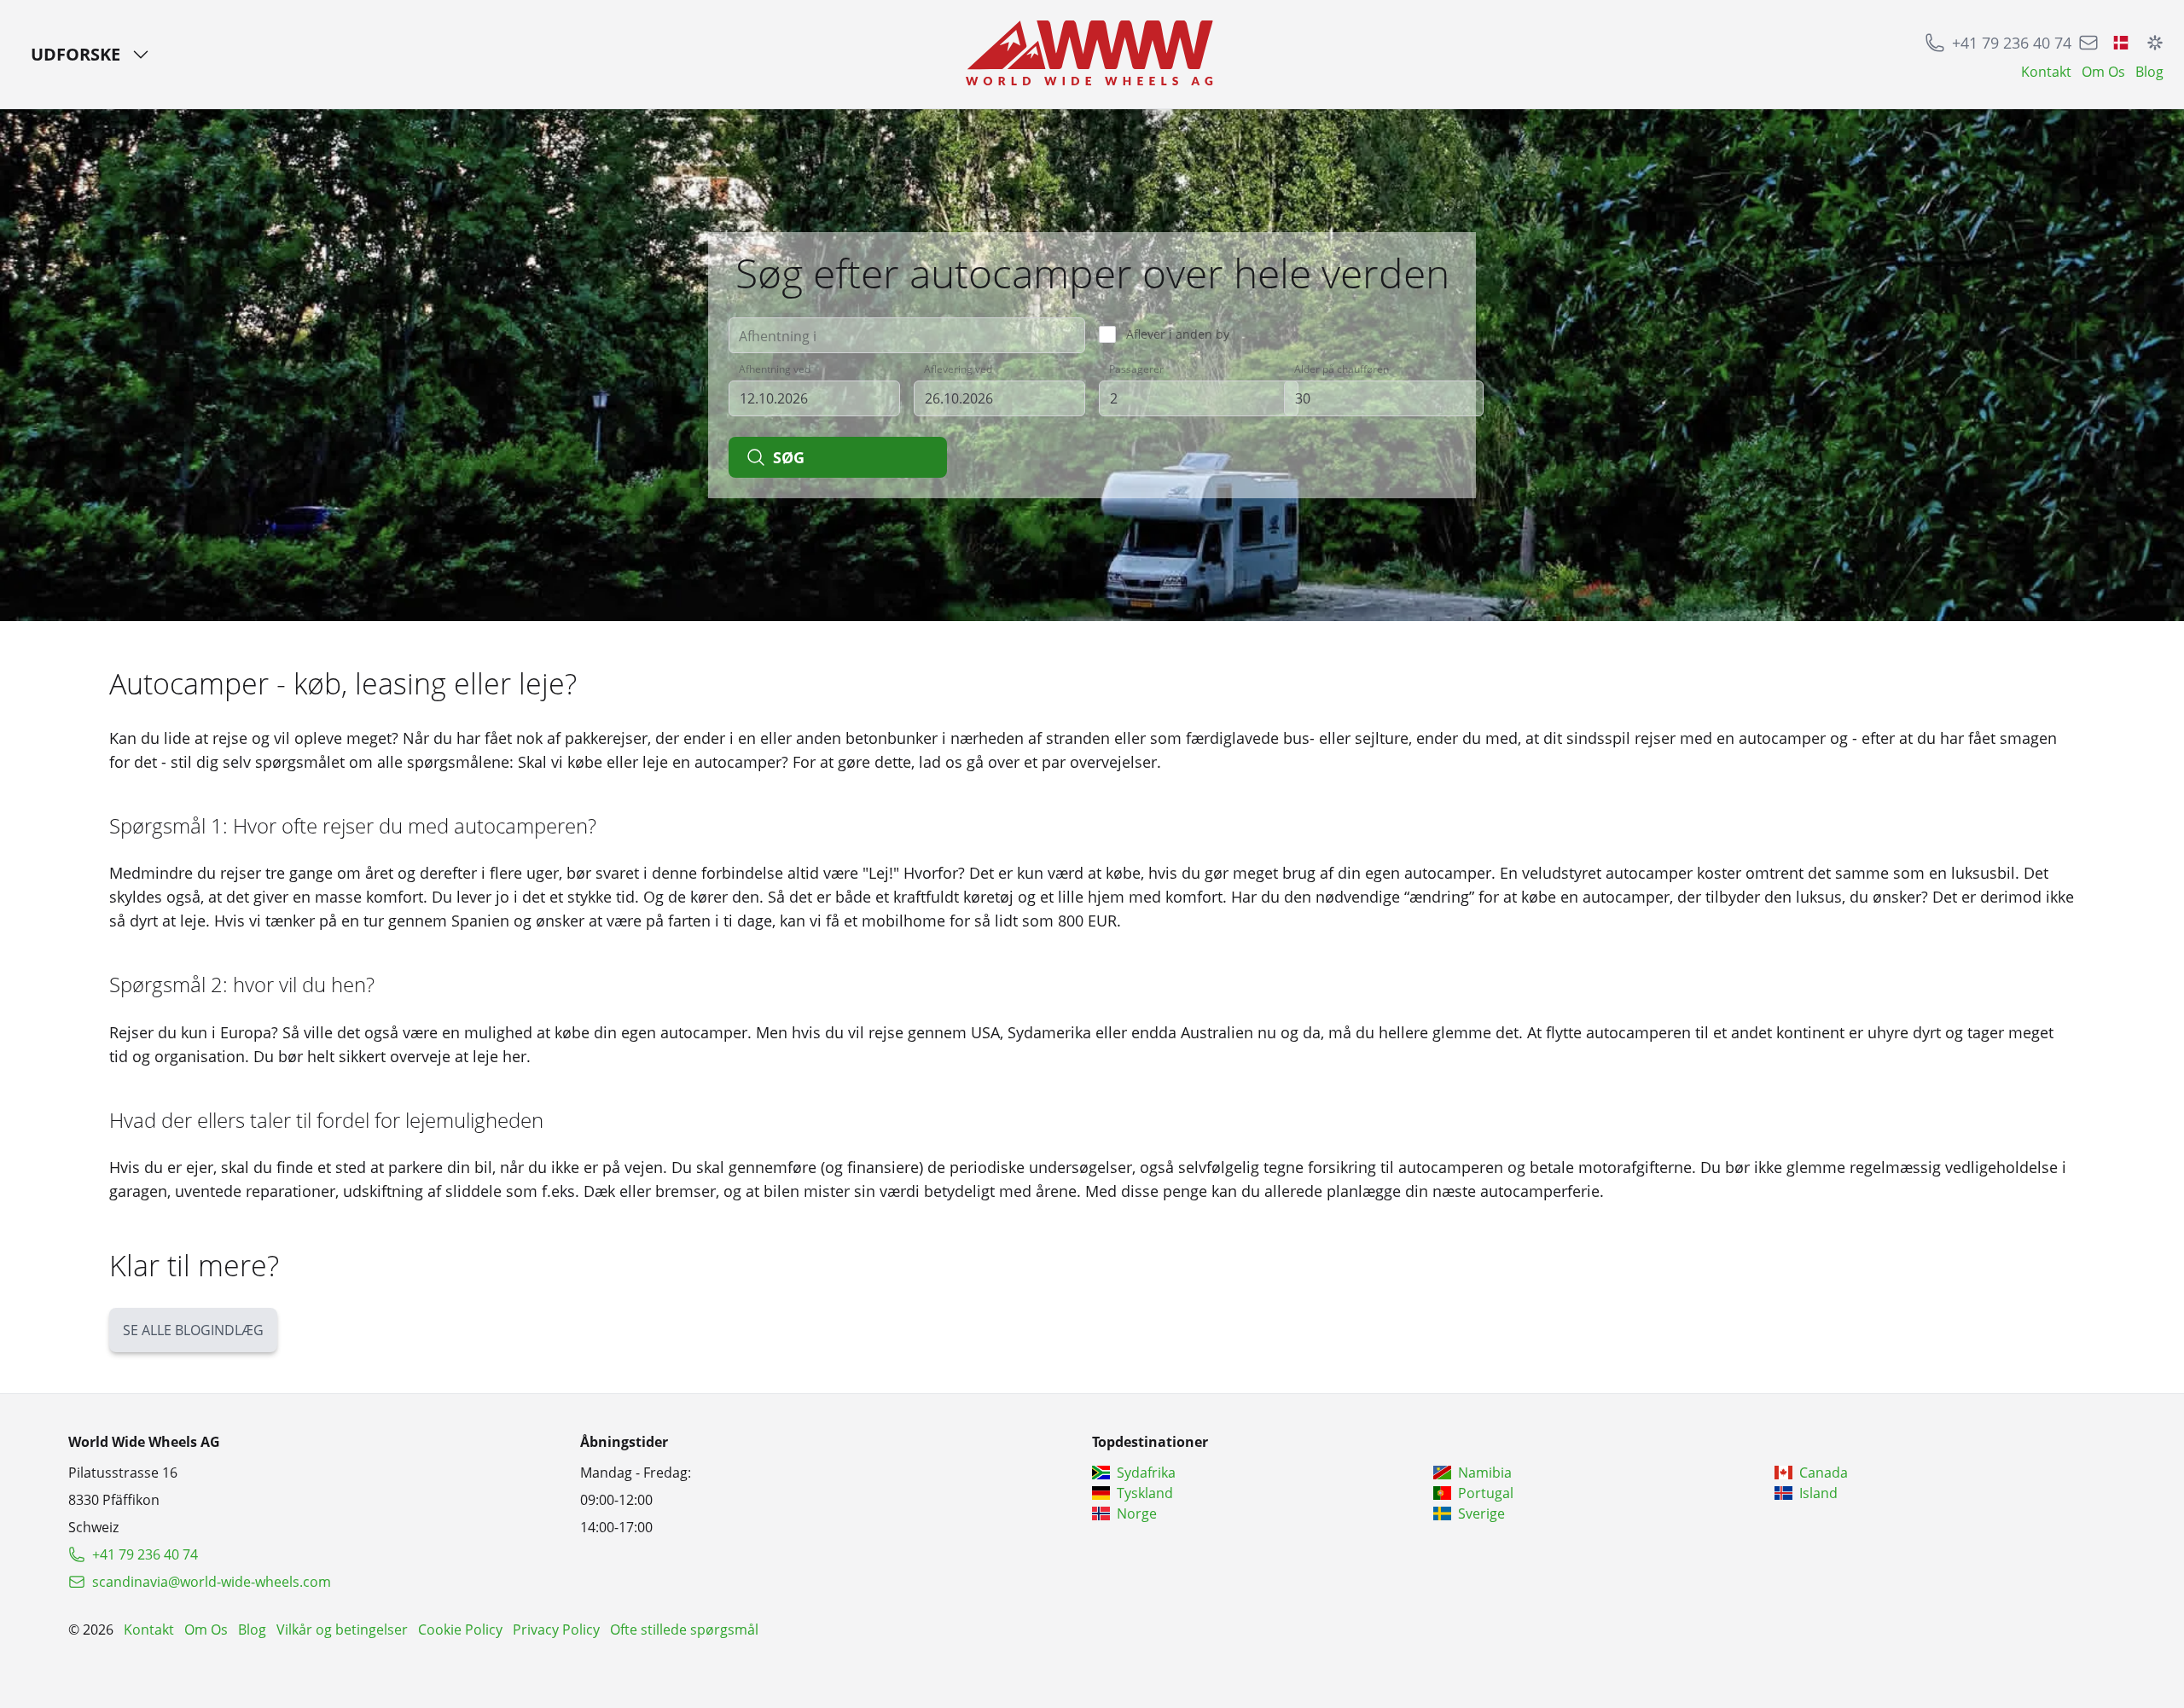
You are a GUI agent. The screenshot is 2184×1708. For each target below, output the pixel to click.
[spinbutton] (1199, 398)
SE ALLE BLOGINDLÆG (193, 1330)
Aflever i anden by (1178, 334)
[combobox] (907, 335)
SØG (789, 457)
